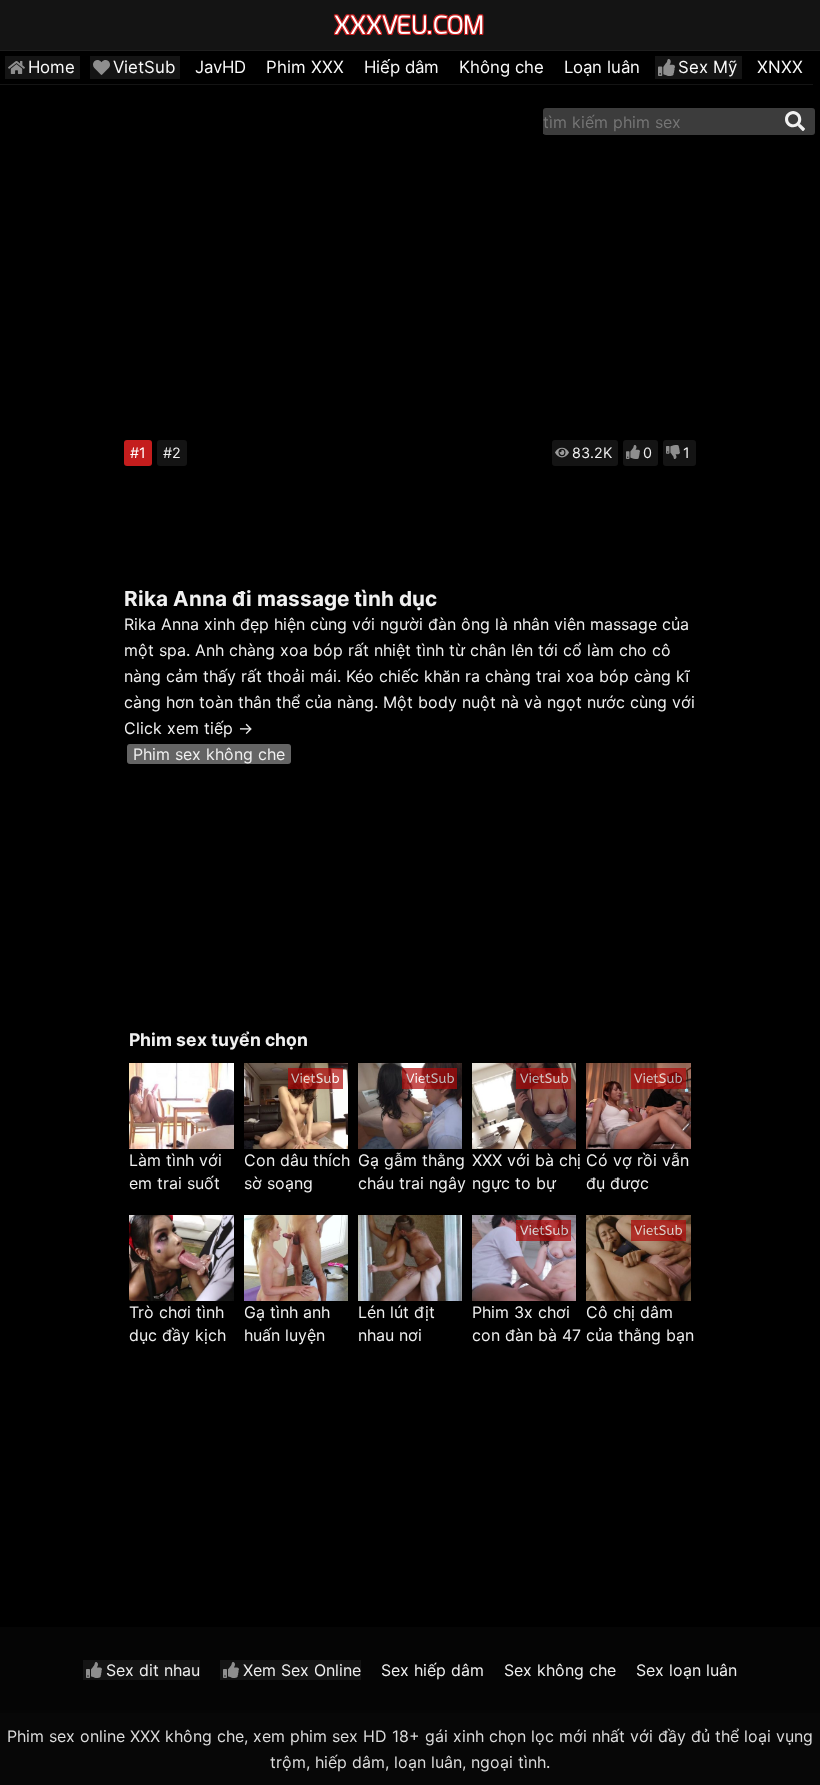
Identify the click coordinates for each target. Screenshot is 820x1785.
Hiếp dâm (401, 67)
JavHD (220, 67)
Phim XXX (305, 67)
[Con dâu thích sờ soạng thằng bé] (296, 1106)
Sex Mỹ (707, 67)
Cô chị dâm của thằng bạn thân (640, 1324)
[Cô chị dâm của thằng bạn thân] (638, 1258)
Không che (501, 67)
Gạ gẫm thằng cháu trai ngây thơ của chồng (412, 1172)
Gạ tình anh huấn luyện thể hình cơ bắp (287, 1324)
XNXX (780, 67)
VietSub (144, 67)
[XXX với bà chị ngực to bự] (524, 1106)
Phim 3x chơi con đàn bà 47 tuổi (526, 1324)
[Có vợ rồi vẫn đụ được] (638, 1106)
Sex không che (560, 1670)
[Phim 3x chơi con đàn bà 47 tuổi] (524, 1258)
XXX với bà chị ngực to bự (526, 1171)
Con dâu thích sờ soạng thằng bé (297, 1172)
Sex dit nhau (153, 1670)
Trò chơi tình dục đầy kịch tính (177, 1324)
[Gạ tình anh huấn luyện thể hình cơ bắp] (296, 1258)
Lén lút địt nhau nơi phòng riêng (403, 1324)
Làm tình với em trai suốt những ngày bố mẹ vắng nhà (175, 1172)
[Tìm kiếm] (795, 121)
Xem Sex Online (302, 1670)
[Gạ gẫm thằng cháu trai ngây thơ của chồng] (410, 1106)
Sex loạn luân (686, 1670)
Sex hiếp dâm (432, 1670)
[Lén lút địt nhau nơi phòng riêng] (410, 1258)
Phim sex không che (209, 754)
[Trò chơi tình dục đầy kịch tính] (181, 1258)
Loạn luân (602, 67)
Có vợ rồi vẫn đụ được (637, 1171)
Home (51, 67)
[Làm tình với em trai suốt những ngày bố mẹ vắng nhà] (181, 1106)
